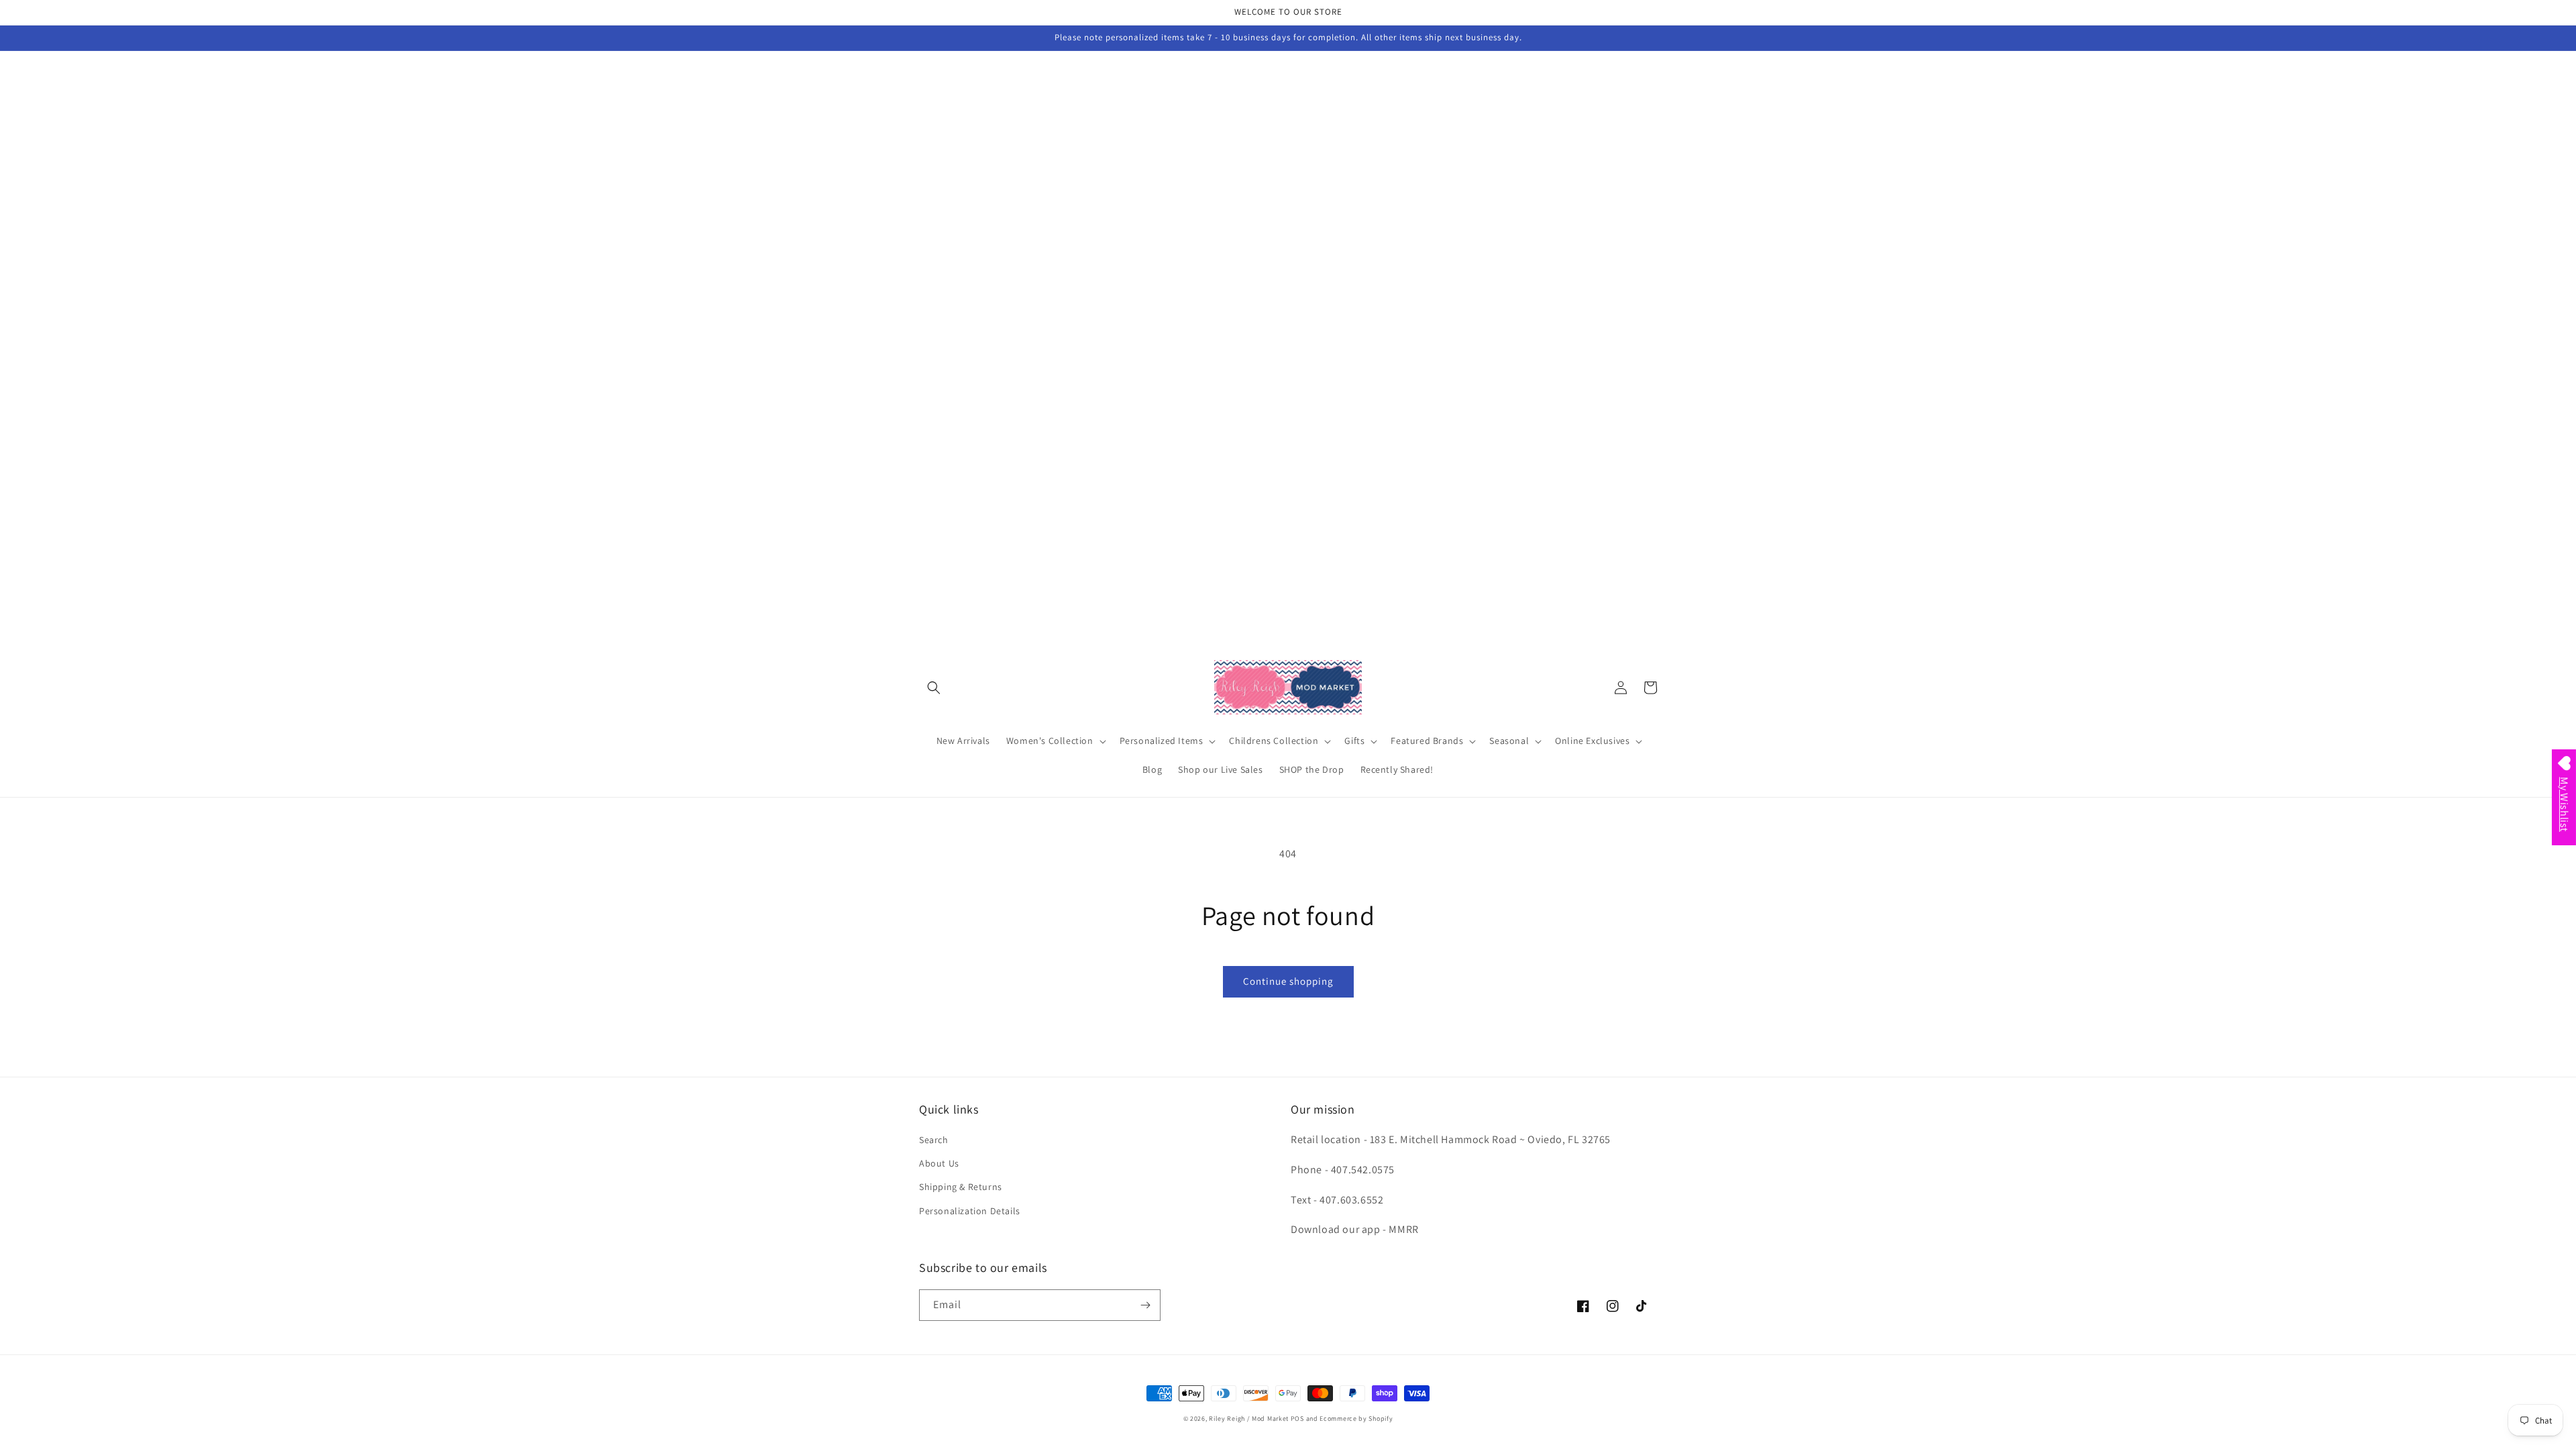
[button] (934, 688)
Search (934, 1140)
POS (1297, 1418)
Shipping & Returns (961, 1187)
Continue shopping (1288, 981)
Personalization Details (970, 1211)
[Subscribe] (1145, 1305)
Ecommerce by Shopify (1356, 1418)
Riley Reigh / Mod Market (1249, 1418)
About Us (939, 1163)
